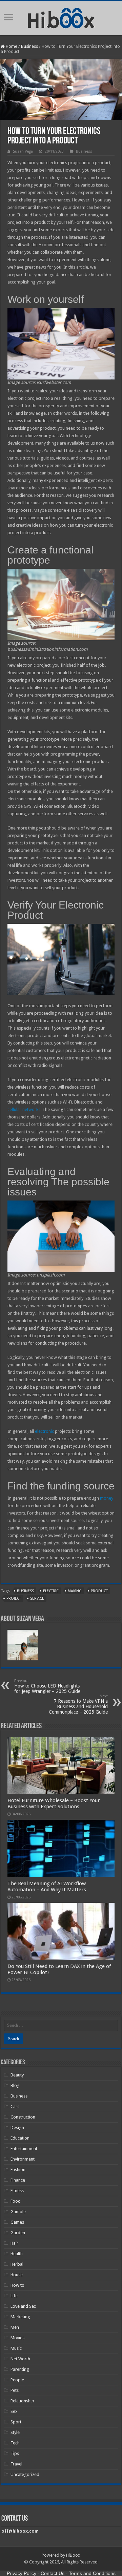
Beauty (17, 2075)
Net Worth (20, 2359)
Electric (51, 1591)
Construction (23, 2117)
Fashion (18, 2170)
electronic (44, 1431)
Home (11, 46)
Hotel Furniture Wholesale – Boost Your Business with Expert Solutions (54, 1803)
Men (15, 2327)
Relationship (22, 2401)
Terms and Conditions (92, 2573)
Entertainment (24, 2149)
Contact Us (53, 2573)
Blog (15, 2085)
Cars (15, 2106)
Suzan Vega (23, 151)
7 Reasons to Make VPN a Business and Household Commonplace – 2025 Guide (78, 1704)
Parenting (20, 2369)
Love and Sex (23, 2306)
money (107, 1498)
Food (16, 2201)
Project (14, 1598)
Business (29, 46)
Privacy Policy (22, 2573)
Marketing (20, 2317)
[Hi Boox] (61, 17)
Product (99, 1591)
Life (14, 2296)
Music (16, 2348)
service (37, 1598)
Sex (14, 2411)
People (17, 2380)
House (17, 2275)
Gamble (18, 2212)
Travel (16, 2464)
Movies (17, 2338)
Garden (18, 2233)
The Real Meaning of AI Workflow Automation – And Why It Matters (47, 1887)
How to (17, 2285)
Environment (23, 2159)
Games (17, 2222)
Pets (15, 2390)
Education (20, 2138)
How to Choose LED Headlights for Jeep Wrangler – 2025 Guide (47, 1686)
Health (17, 2254)
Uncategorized (25, 2474)
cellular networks (24, 1109)
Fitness (17, 2191)
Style (15, 2432)
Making (75, 1591)
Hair (14, 2243)
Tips (15, 2453)
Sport (16, 2422)
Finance (18, 2180)
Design (17, 2128)
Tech (15, 2443)
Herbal (17, 2264)
